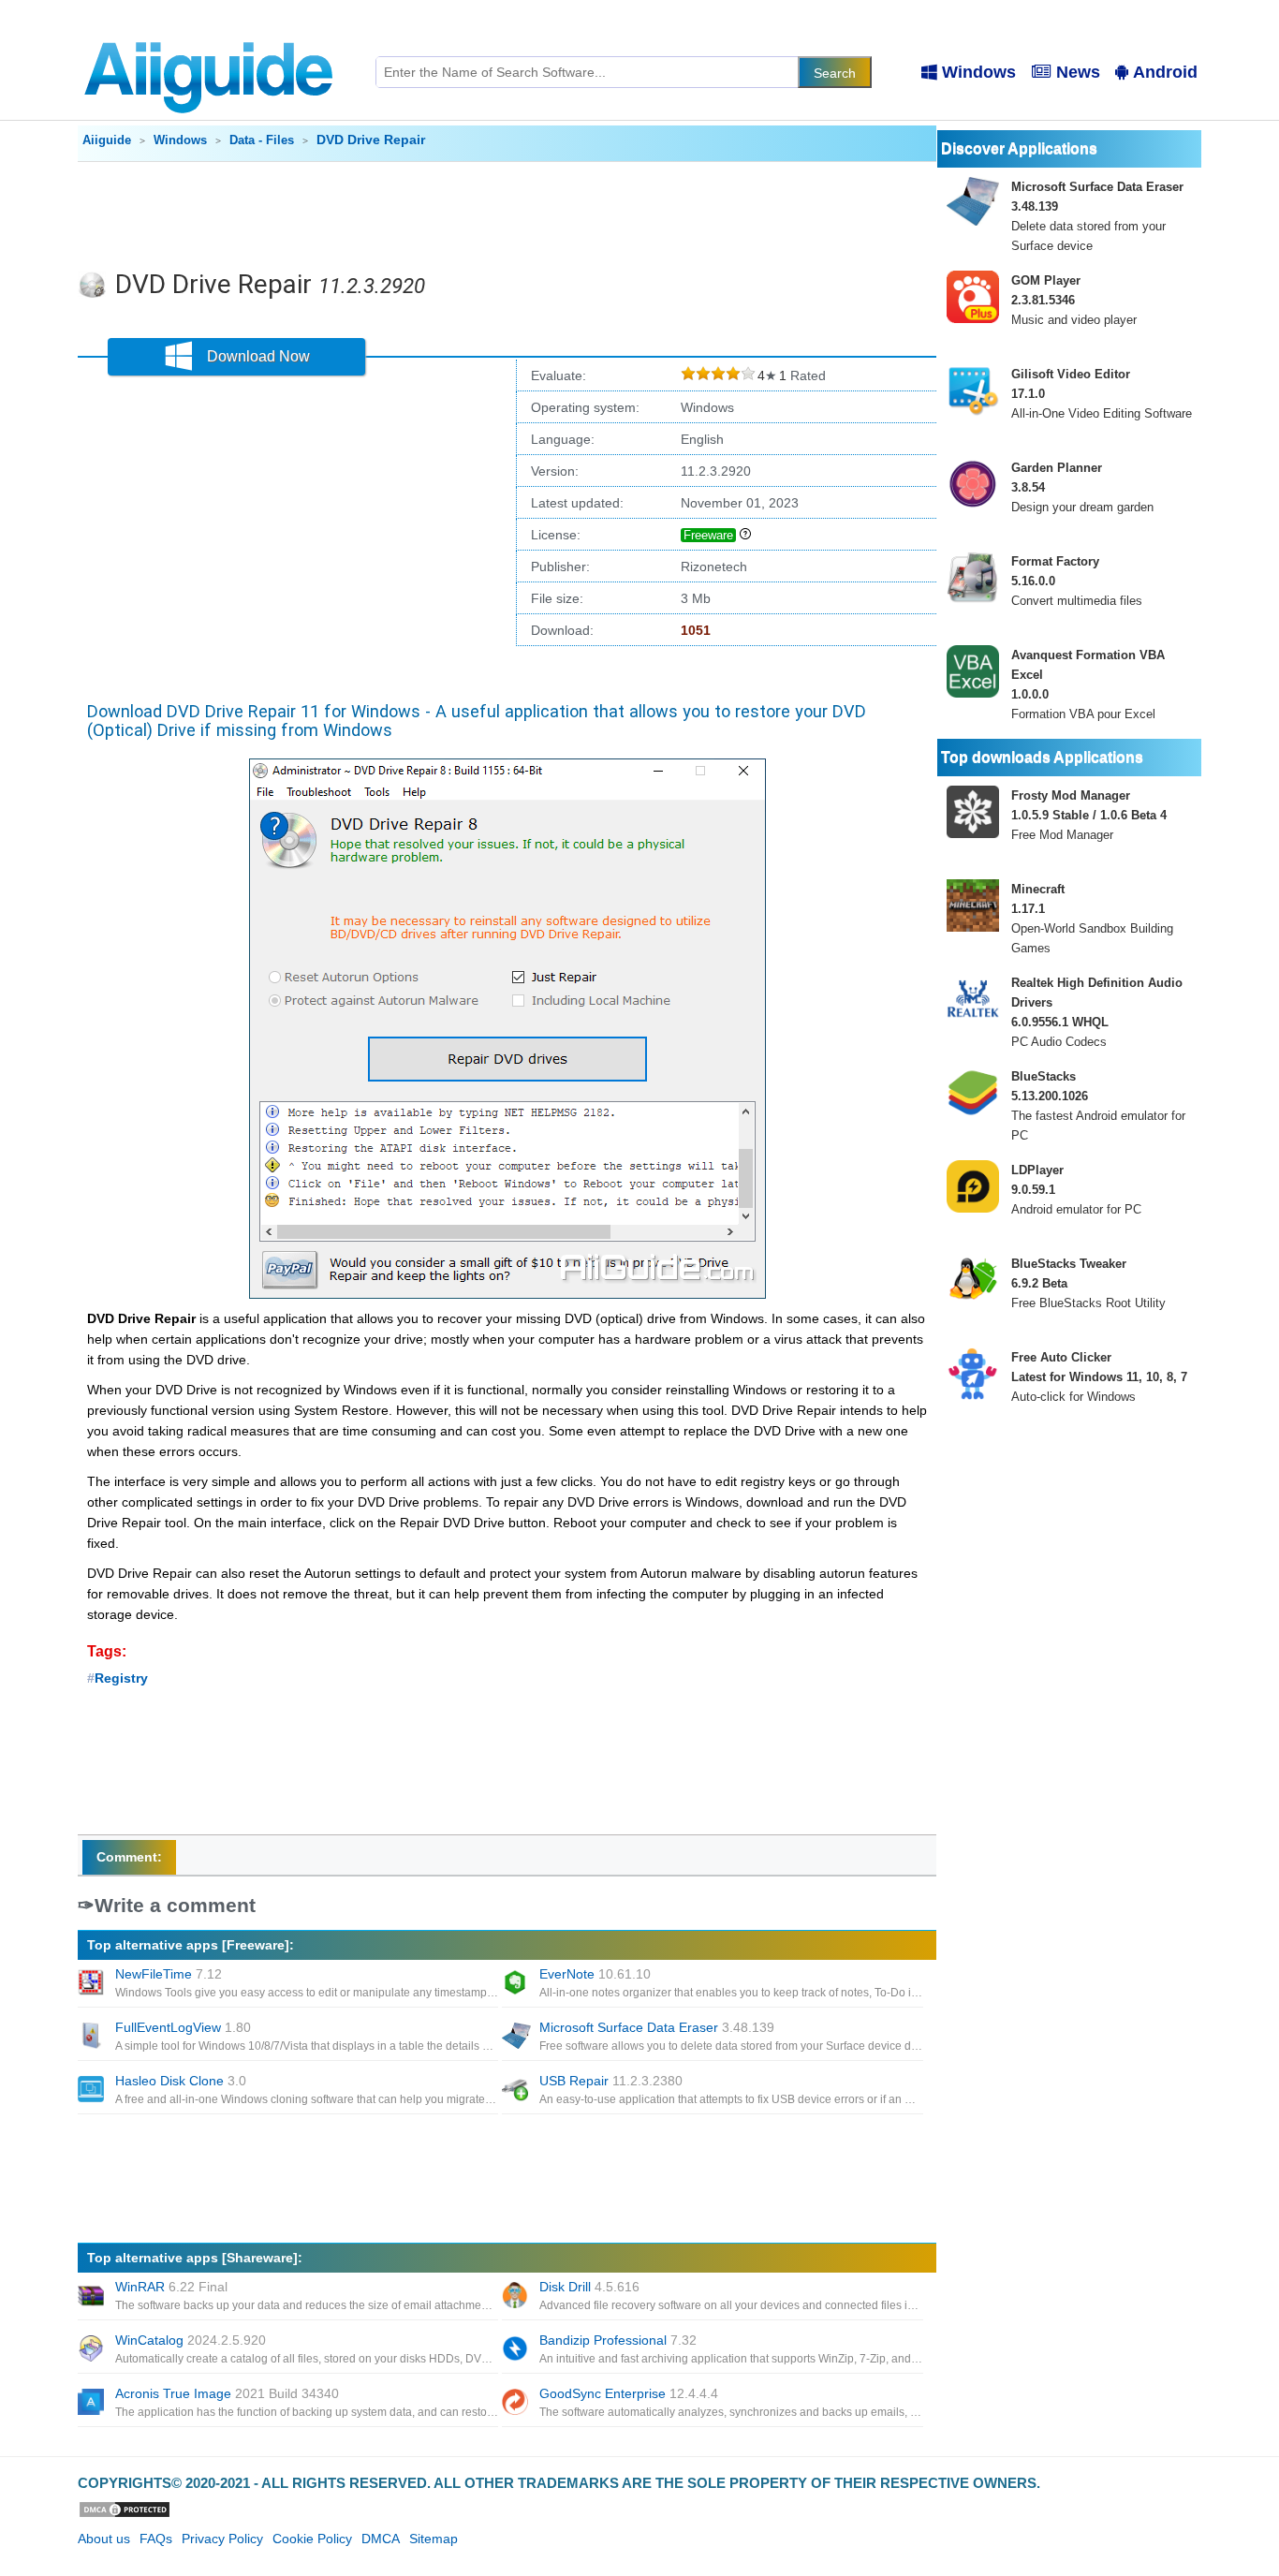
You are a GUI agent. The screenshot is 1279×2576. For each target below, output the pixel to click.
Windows (979, 72)
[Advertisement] (507, 213)
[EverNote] (517, 1984)
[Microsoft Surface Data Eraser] (517, 2038)
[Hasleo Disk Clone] (93, 2091)
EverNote (595, 1974)
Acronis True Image (227, 2393)
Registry (121, 1678)
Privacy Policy (222, 2539)
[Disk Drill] (517, 2297)
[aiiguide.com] (210, 33)
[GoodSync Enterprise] (517, 2404)
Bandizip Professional (618, 2340)
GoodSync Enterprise (629, 2393)
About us (104, 2539)
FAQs (156, 2539)
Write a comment (175, 1905)
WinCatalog (191, 2340)
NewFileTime (169, 1974)
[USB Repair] (517, 2091)
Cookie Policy (312, 2539)
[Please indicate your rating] (688, 376)
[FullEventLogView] (93, 2038)
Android (1165, 72)
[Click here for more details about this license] (745, 535)
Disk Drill (589, 2287)
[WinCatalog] (93, 2350)
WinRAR (171, 2287)
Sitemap (434, 2539)
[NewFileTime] (93, 1984)
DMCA (381, 2539)
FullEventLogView (183, 2027)
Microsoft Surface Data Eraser (657, 2027)
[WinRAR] (93, 2297)
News (1078, 72)
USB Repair (611, 2081)
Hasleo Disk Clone (181, 2081)
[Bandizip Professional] (517, 2350)
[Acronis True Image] (93, 2404)
